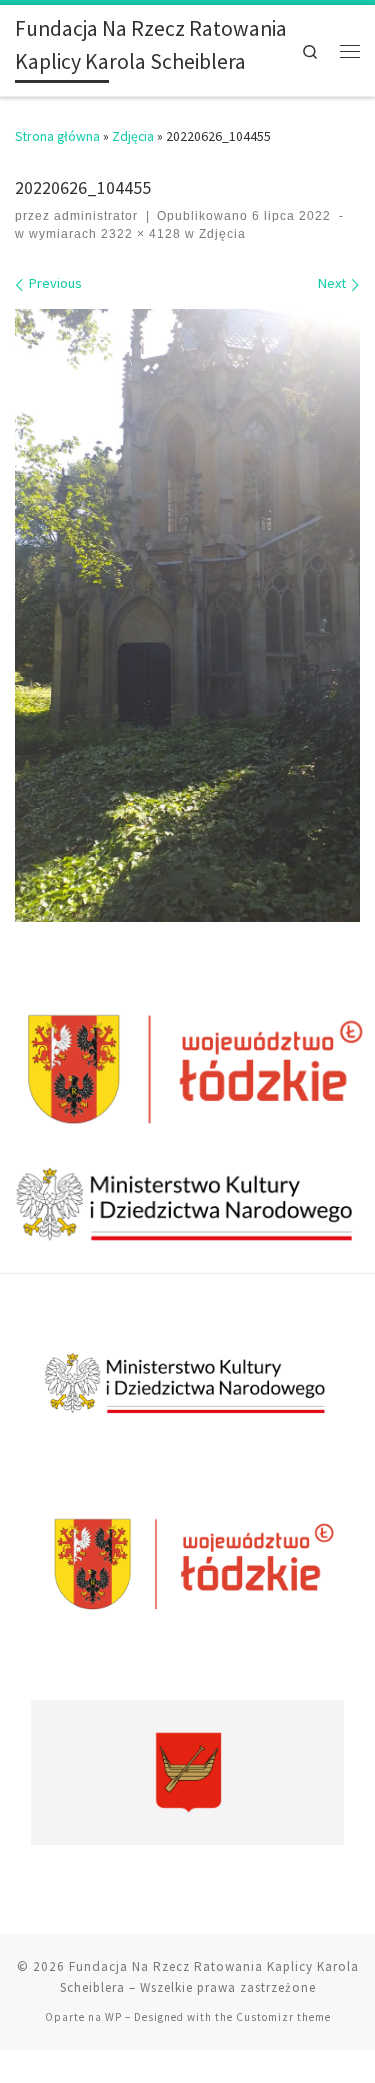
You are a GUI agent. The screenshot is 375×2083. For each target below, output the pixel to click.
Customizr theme (283, 2017)
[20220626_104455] (187, 615)
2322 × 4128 (139, 234)
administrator (96, 216)
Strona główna (57, 136)
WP (113, 2017)
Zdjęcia (133, 136)
